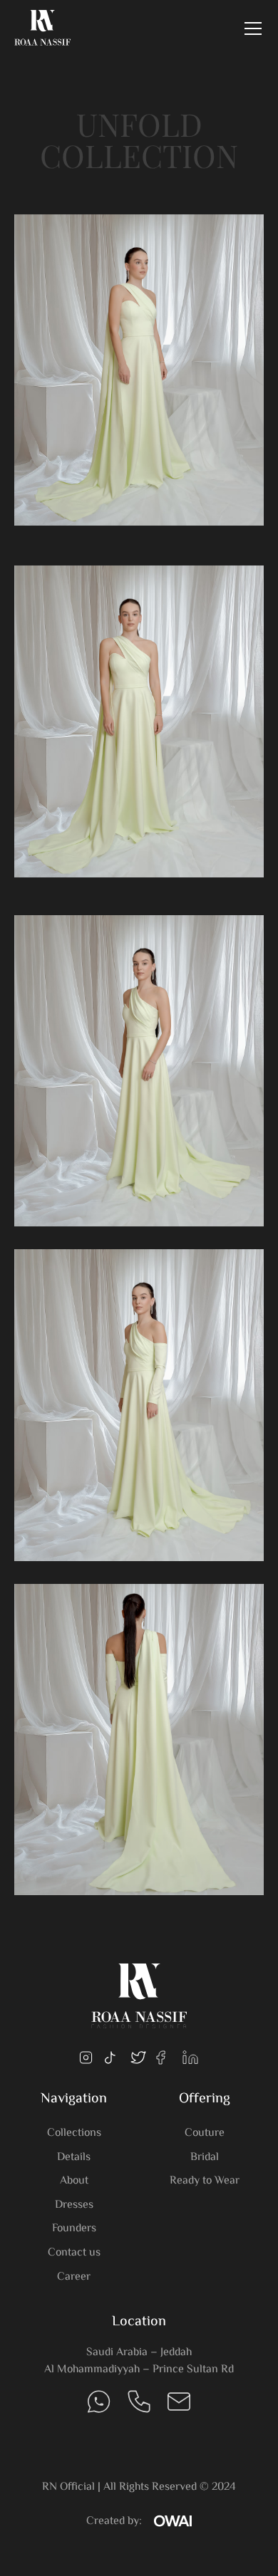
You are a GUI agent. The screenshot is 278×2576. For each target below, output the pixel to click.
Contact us (74, 2253)
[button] (250, 28)
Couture (205, 2133)
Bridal (205, 2158)
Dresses (74, 2205)
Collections (74, 2133)
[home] (43, 28)
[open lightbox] (139, 362)
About (74, 2181)
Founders (74, 2229)
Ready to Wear (205, 2181)
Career (74, 2277)
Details (74, 2158)
